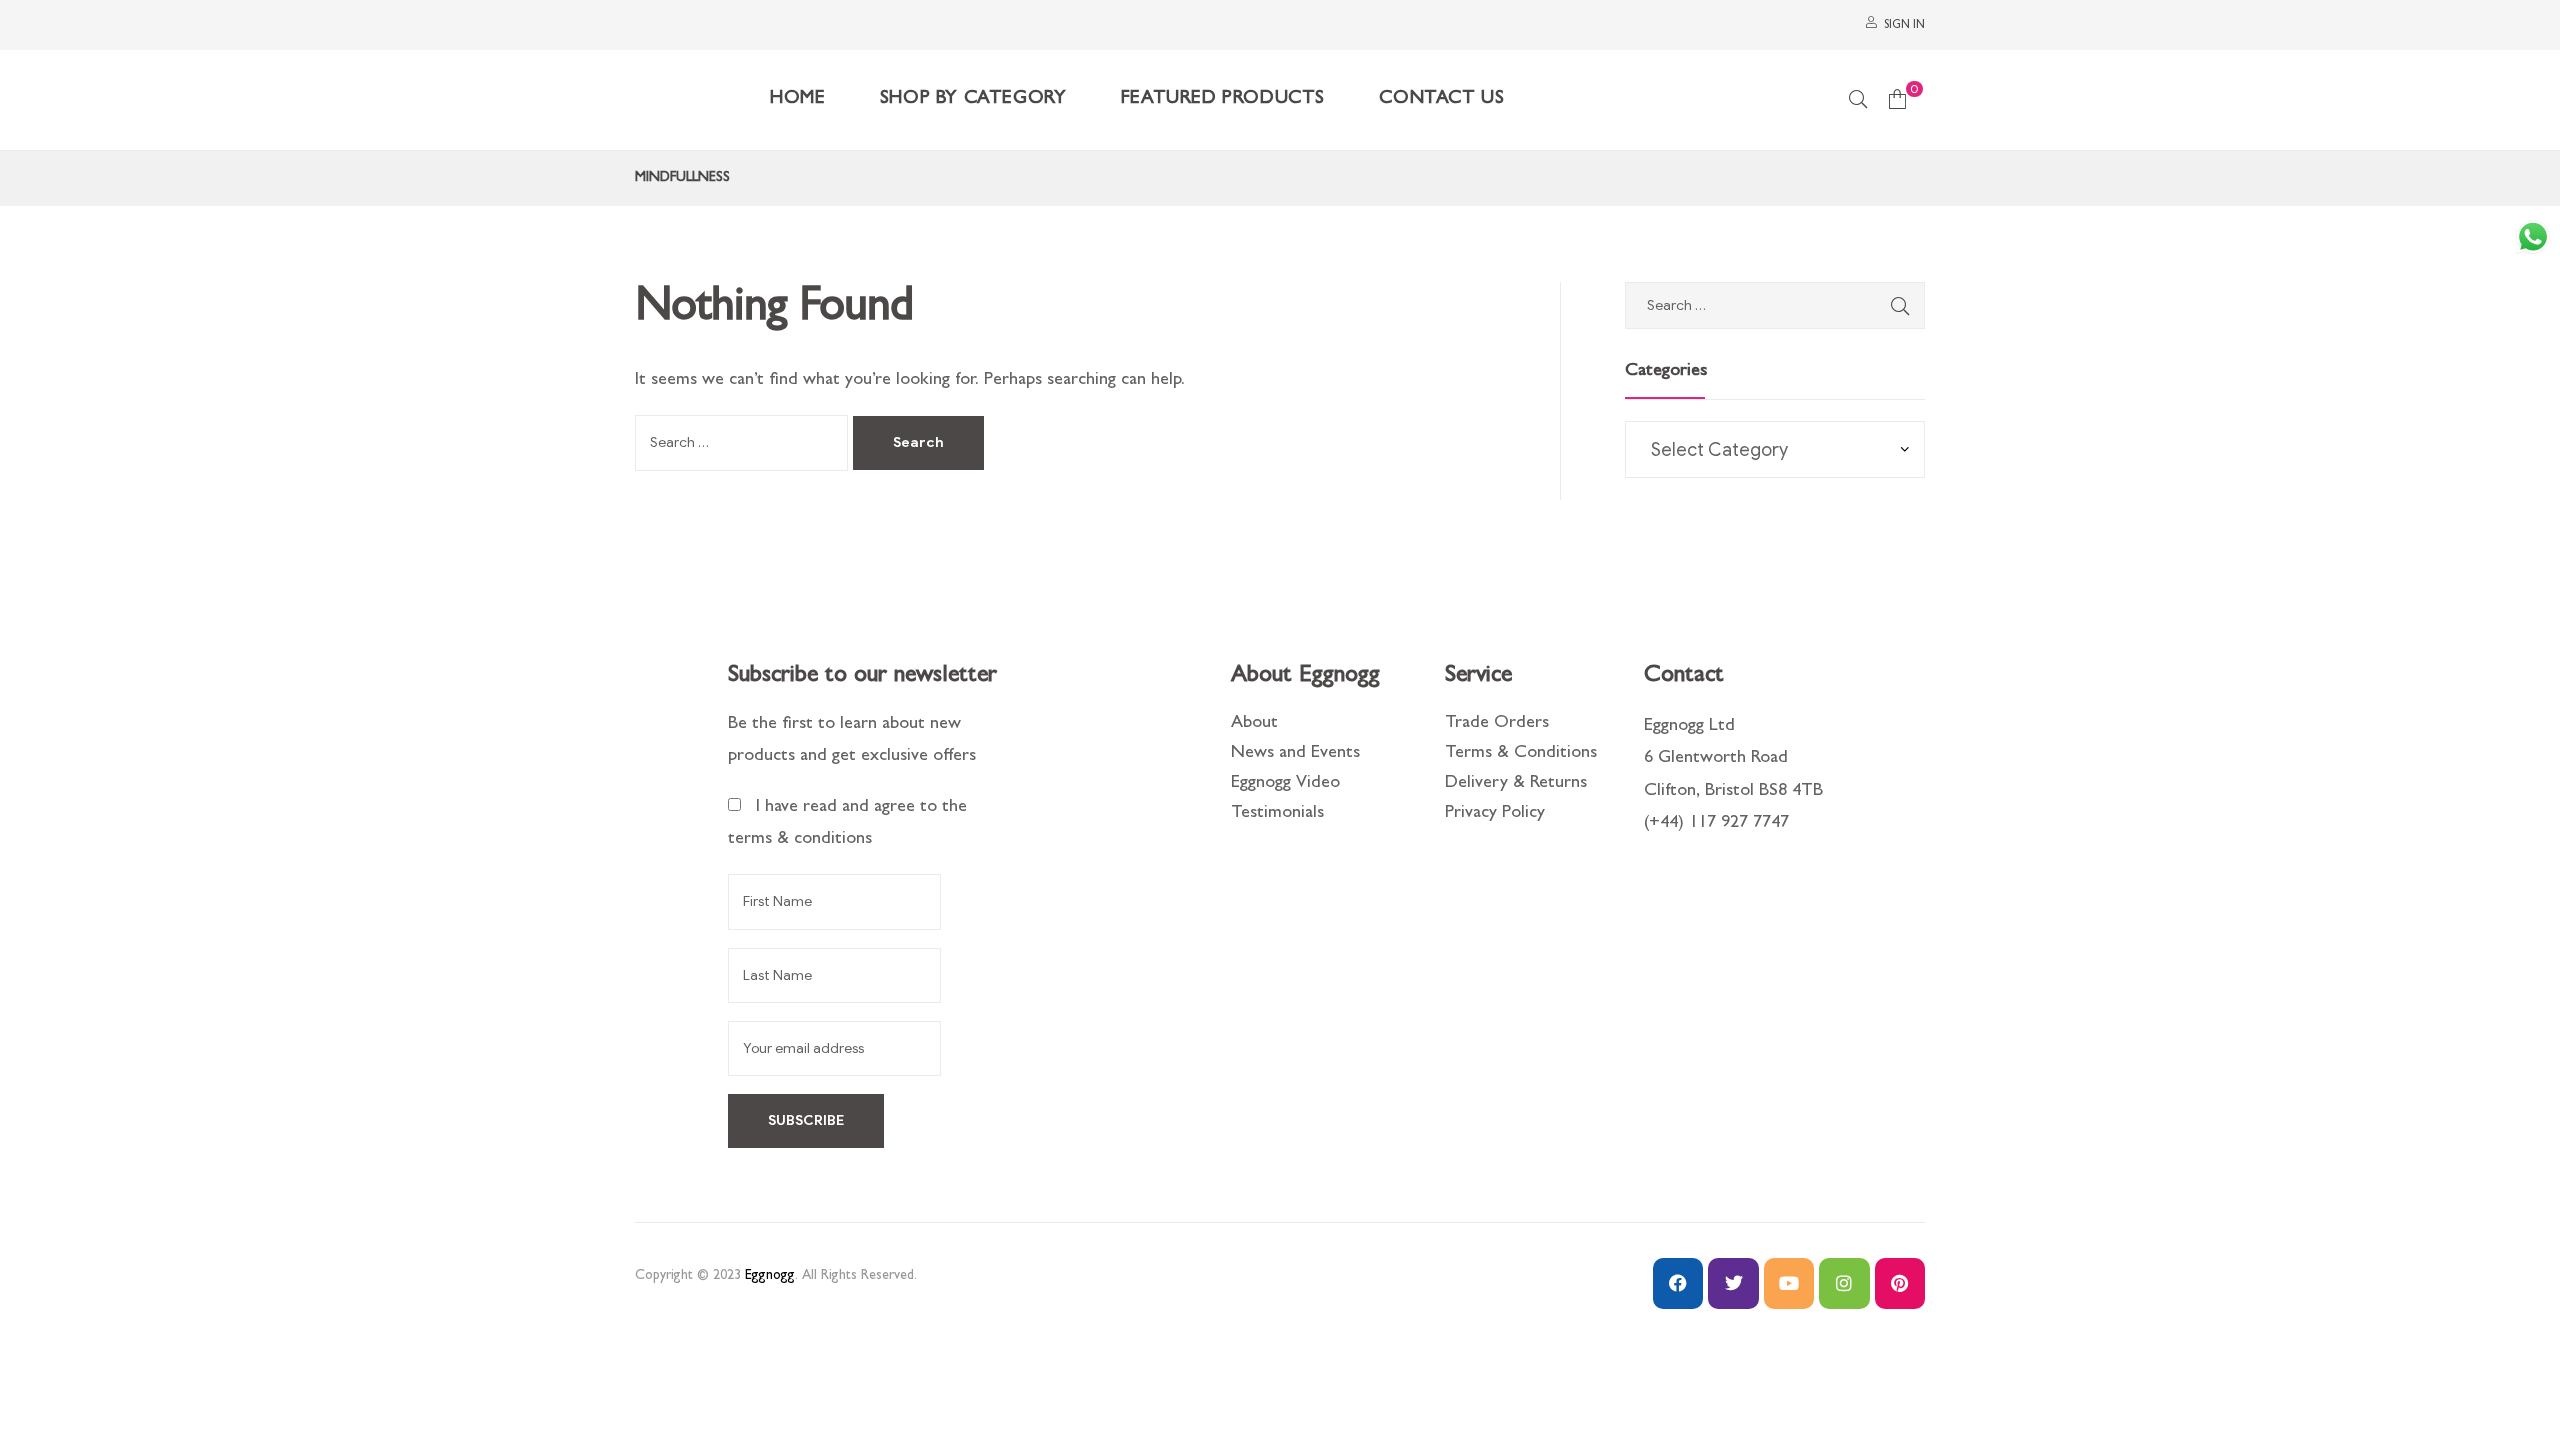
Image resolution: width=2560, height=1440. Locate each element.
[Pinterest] (1900, 1283)
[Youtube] (1789, 1283)
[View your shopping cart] (1897, 100)
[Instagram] (1844, 1283)
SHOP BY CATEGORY (973, 99)
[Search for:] (744, 444)
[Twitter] (1733, 1283)
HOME (797, 99)
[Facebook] (1678, 1283)
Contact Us (1441, 99)
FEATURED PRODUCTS (1223, 99)
